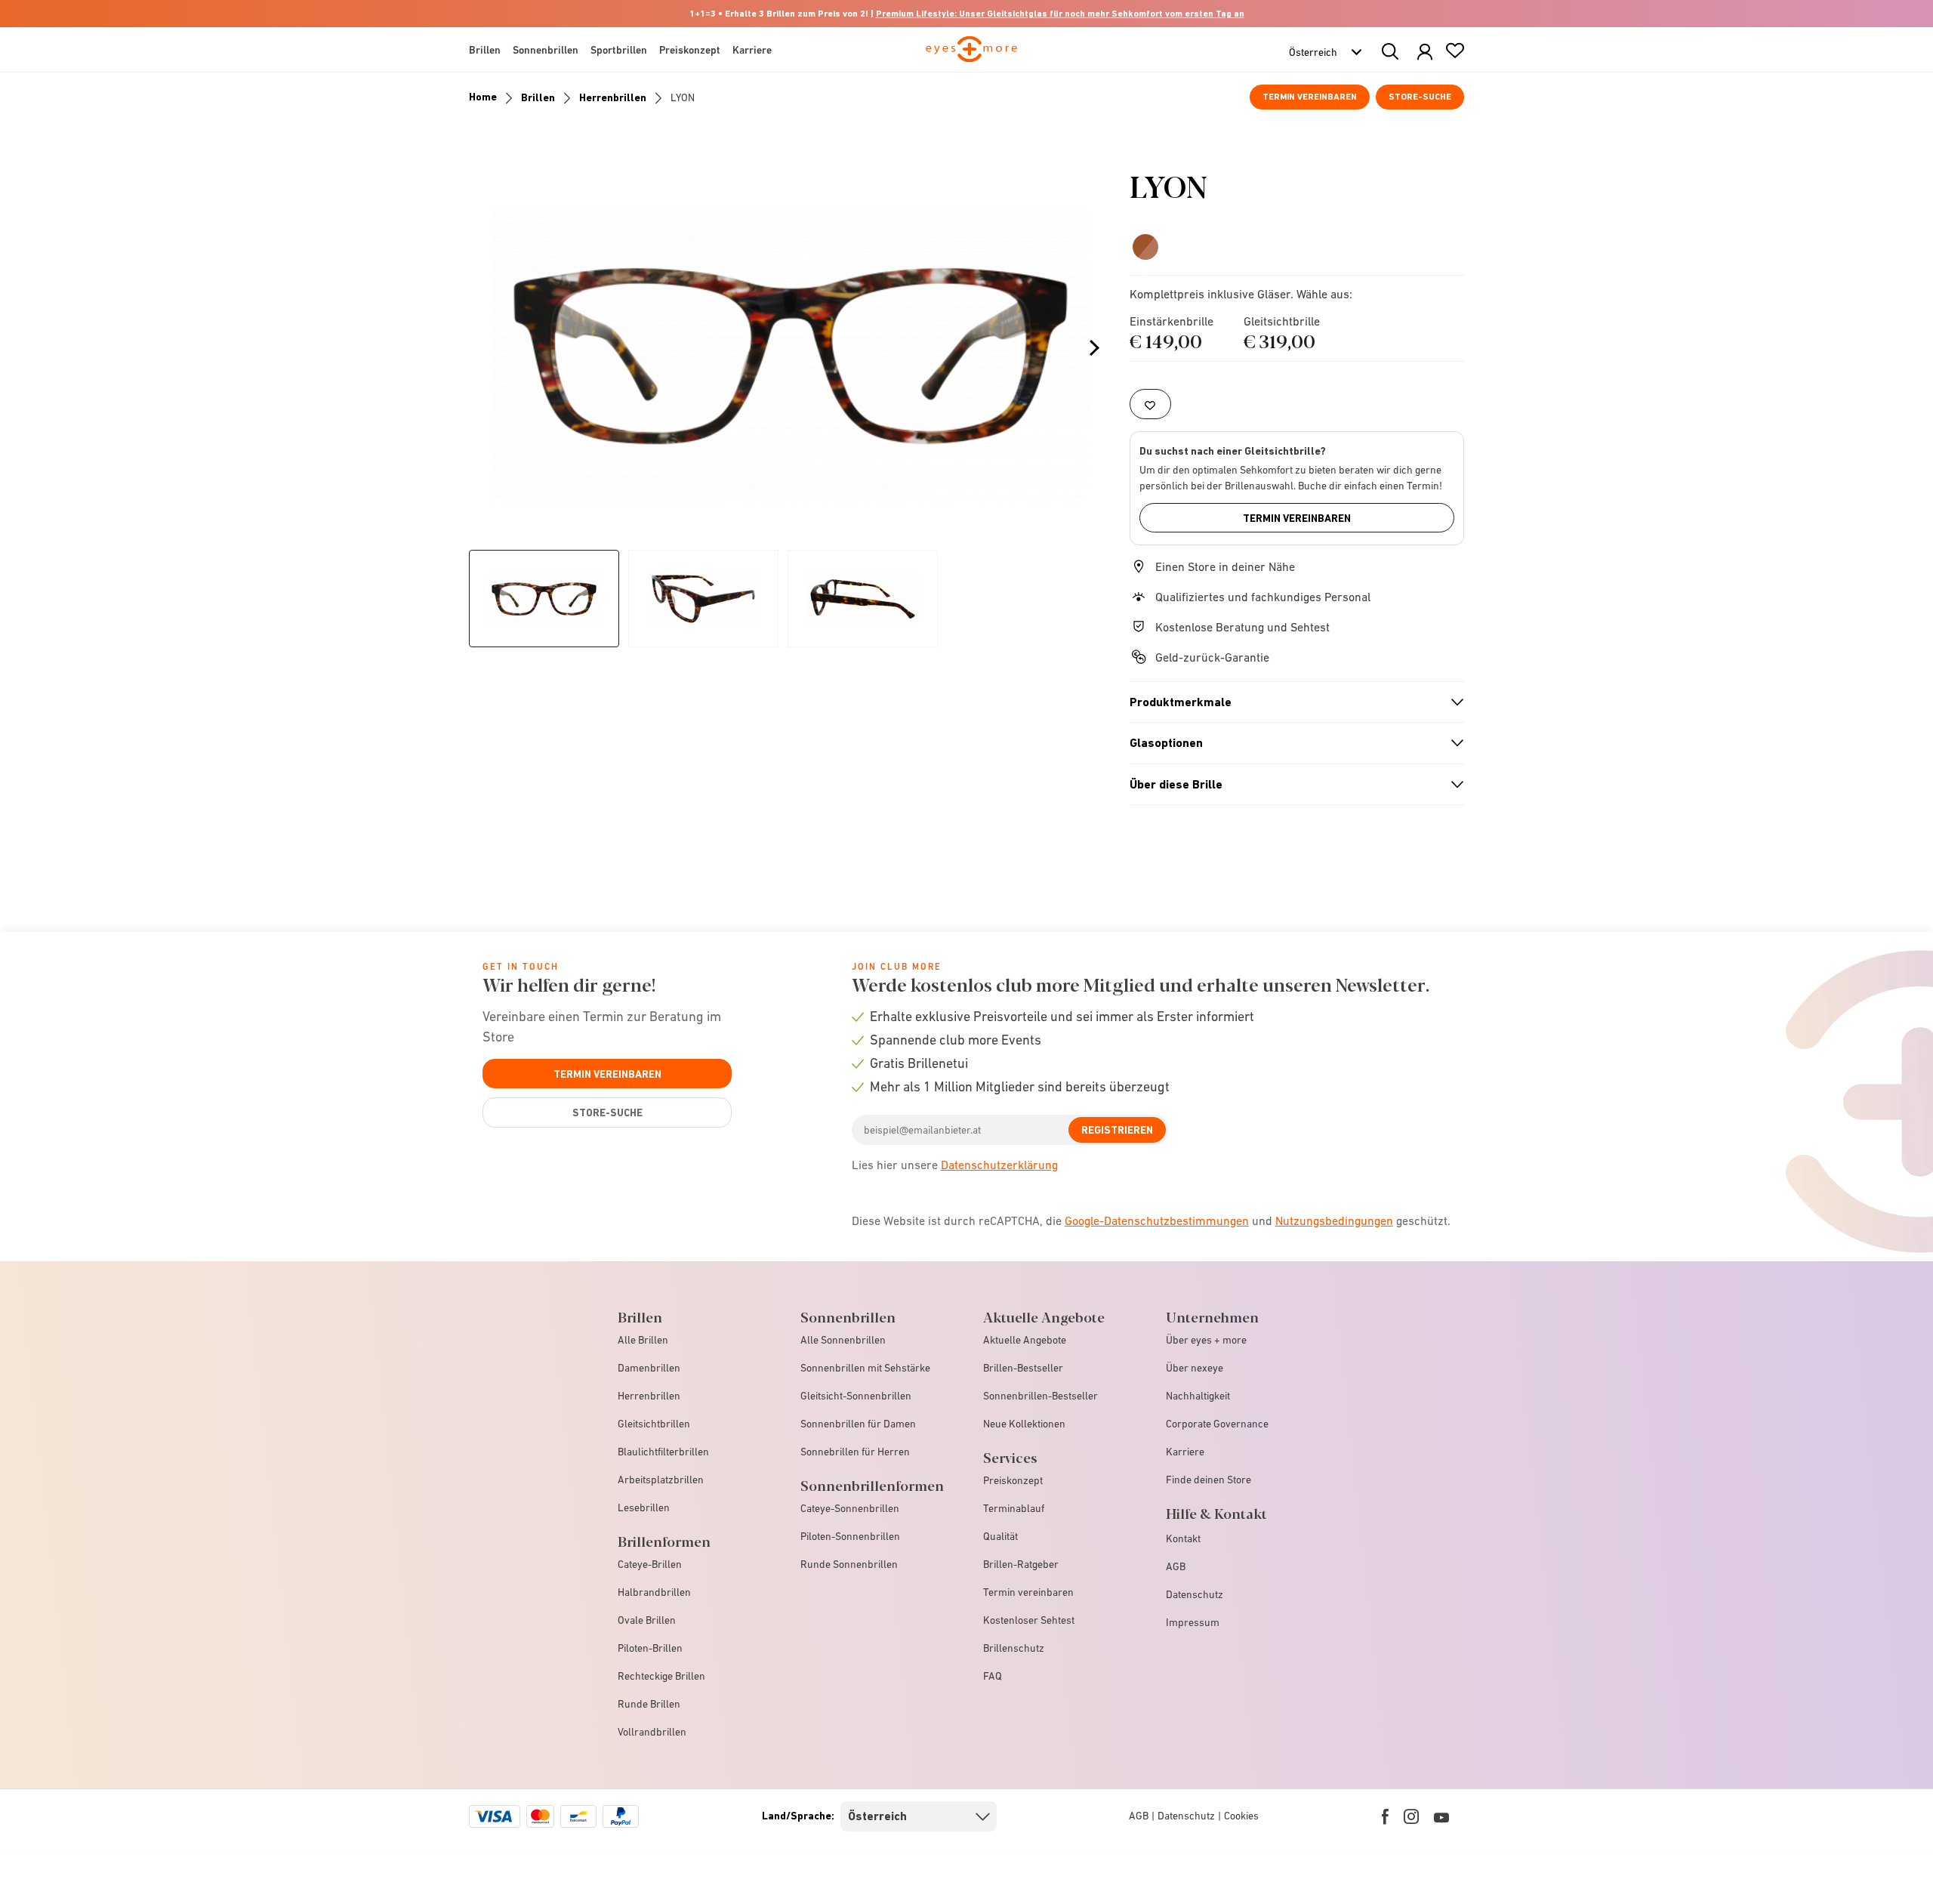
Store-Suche (1420, 97)
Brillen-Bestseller (1023, 1368)
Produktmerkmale (1290, 702)
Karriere (1185, 1452)
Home (483, 97)
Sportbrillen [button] (619, 50)
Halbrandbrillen (654, 1592)
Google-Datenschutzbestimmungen (1157, 1220)
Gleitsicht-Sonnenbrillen (856, 1396)
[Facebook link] (1385, 1816)
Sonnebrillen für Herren (855, 1452)
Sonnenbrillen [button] (546, 50)
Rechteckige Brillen (661, 1676)
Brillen (538, 97)
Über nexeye (1195, 1368)
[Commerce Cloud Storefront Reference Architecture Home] (971, 56)
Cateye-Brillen (650, 1564)
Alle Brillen (643, 1340)
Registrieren (1117, 1130)
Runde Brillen (649, 1704)
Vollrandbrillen (652, 1732)
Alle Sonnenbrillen (843, 1340)
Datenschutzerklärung (999, 1165)
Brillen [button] (485, 50)
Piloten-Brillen (650, 1648)
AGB (1176, 1566)
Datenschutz (1195, 1594)
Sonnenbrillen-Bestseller (1040, 1396)
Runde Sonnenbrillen (849, 1564)
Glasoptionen (1290, 743)
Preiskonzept (1013, 1480)
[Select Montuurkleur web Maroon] (1145, 247)
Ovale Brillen (647, 1620)
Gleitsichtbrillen (654, 1424)
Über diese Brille (1290, 785)
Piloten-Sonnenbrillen (850, 1536)
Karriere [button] (752, 50)
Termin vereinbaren (1310, 97)
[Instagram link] (1411, 1816)
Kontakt (1183, 1538)
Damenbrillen (649, 1368)
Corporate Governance (1217, 1424)
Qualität (1000, 1536)
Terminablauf (1014, 1508)
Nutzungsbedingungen (1334, 1220)
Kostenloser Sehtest (1029, 1620)
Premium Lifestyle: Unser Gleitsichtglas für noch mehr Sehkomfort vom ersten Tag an (1060, 14)
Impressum (1193, 1622)
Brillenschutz (1014, 1648)
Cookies (1241, 1816)
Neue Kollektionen (1024, 1424)
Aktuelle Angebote (1025, 1340)
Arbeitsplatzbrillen (661, 1480)
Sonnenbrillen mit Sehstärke (865, 1368)
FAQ (993, 1676)
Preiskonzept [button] (690, 50)
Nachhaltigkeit (1198, 1396)
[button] (1425, 52)
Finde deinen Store (1209, 1480)
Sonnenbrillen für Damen (858, 1424)
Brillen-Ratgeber (1021, 1564)
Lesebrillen (644, 1507)
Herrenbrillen (613, 97)
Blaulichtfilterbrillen (663, 1452)
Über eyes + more (1206, 1340)
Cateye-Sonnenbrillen (850, 1508)
